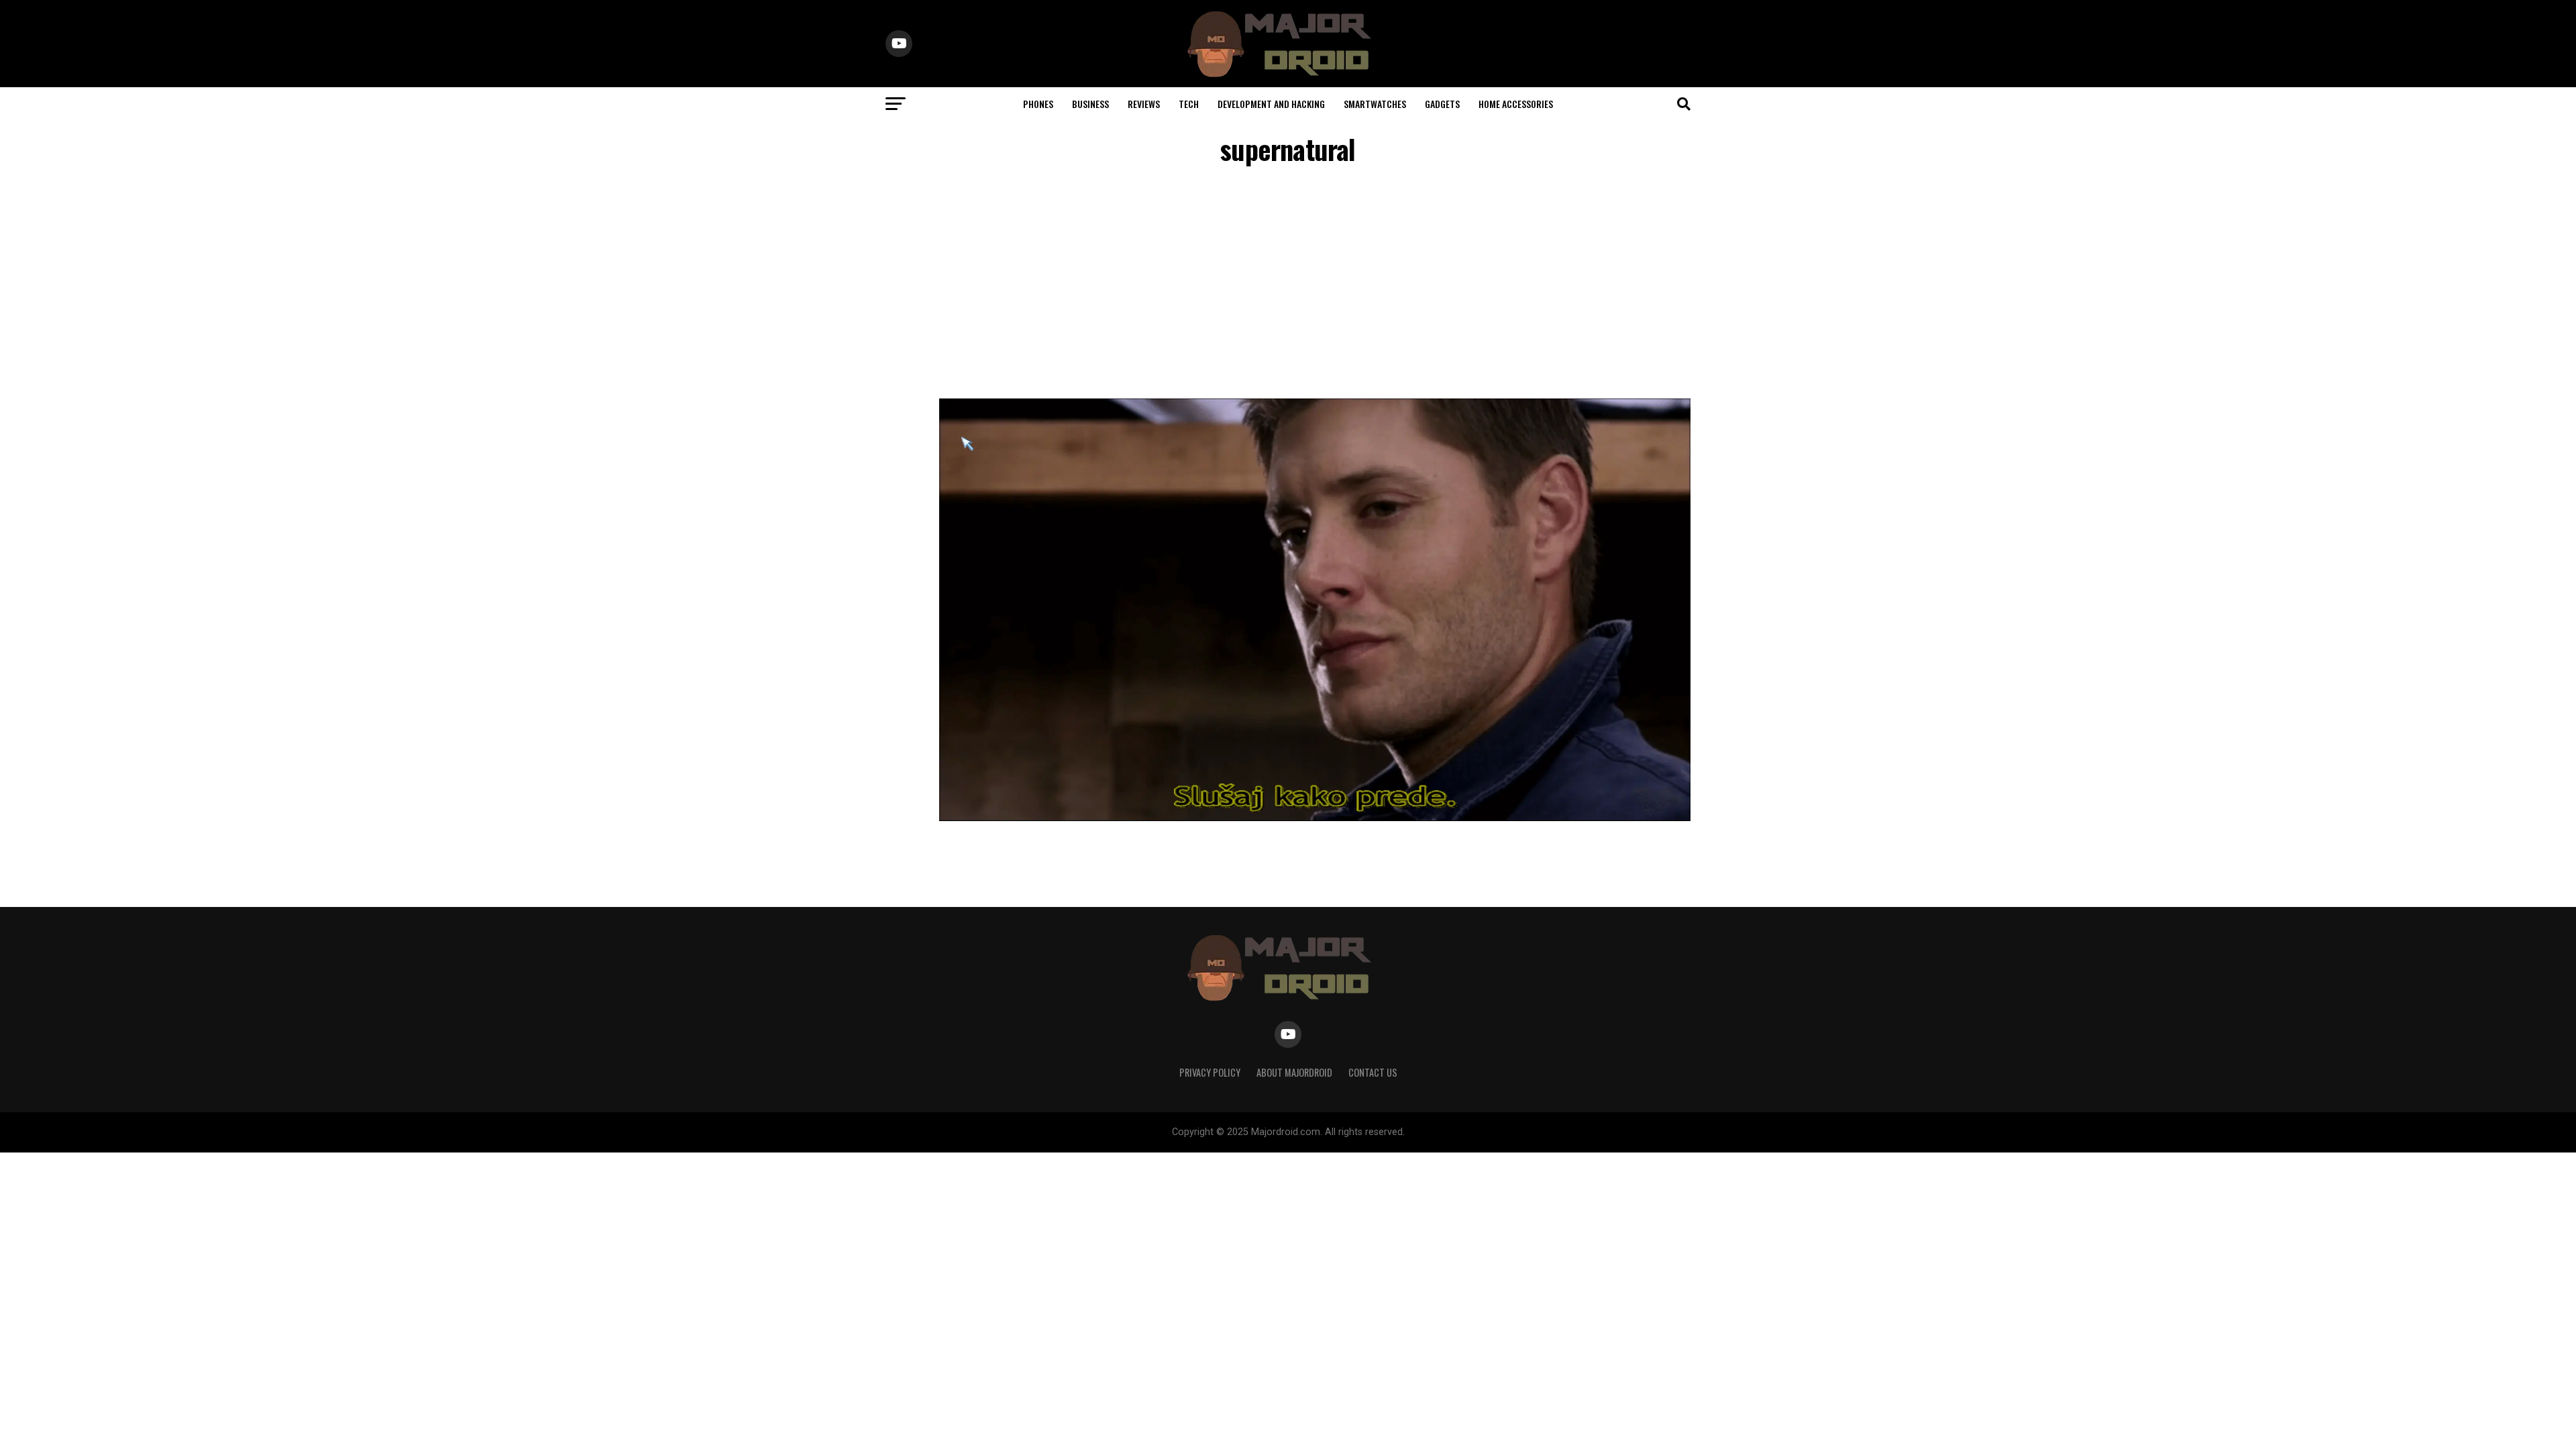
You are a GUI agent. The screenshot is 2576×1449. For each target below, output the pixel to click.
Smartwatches (1375, 104)
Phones (1038, 104)
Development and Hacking (1271, 104)
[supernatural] (1315, 817)
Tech (1189, 104)
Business (1090, 104)
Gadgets (1442, 104)
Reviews (1144, 104)
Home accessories (1516, 104)
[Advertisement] (1288, 284)
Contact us (1373, 1072)
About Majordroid (1294, 1072)
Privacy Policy (1210, 1072)
